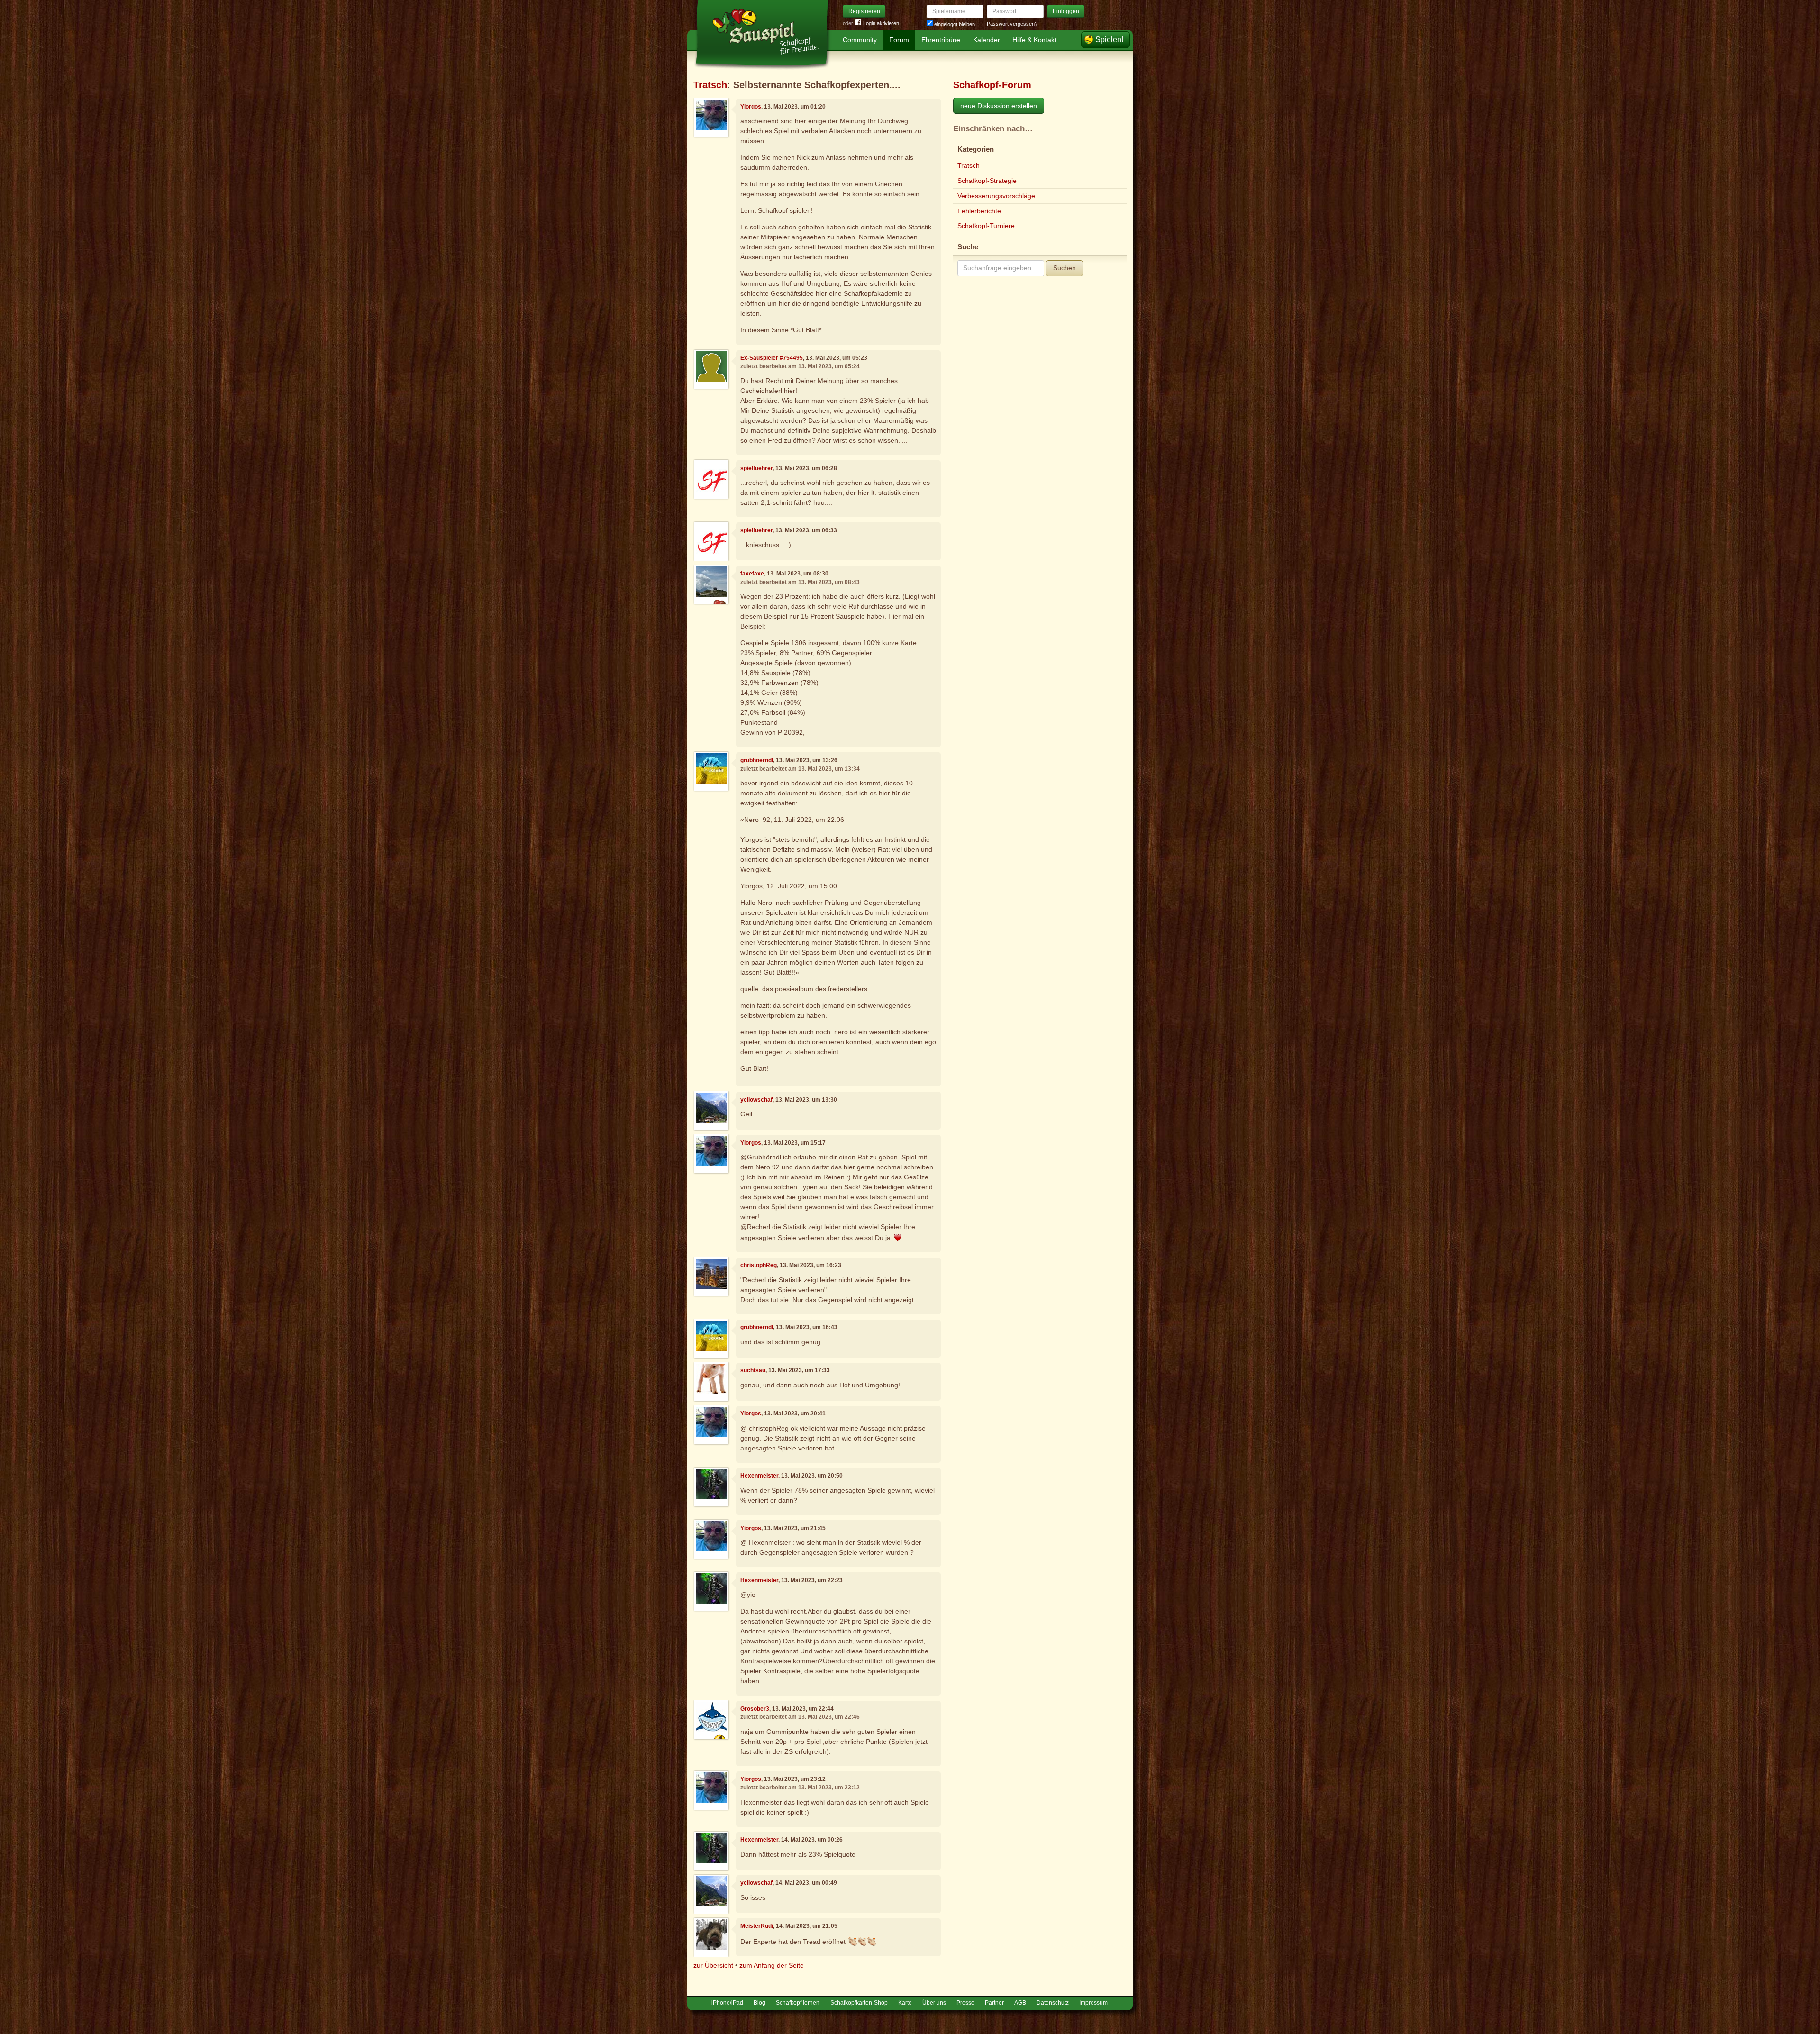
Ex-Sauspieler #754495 (772, 358)
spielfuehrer (756, 468)
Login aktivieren (881, 23)
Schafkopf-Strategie (987, 181)
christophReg (759, 1265)
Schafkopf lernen (798, 2003)
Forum (899, 40)
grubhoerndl (757, 760)
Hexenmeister (759, 1476)
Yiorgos (751, 107)
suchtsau (753, 1370)
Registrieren (864, 11)
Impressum (1093, 2003)
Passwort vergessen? (1012, 24)
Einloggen (1066, 11)
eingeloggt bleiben (954, 24)
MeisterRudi (757, 1926)
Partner (994, 2003)
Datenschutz (1053, 2003)
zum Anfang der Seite (772, 1965)
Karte (905, 2003)
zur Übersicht (713, 1965)
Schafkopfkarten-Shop (859, 2003)
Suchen (1065, 268)
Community (860, 40)
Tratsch (710, 85)
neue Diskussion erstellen (999, 106)
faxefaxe (752, 574)
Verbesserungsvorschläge (996, 196)
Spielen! (1109, 40)
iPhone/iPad (727, 2003)
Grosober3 (755, 1709)
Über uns (934, 2003)
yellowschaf (756, 1100)
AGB (1020, 2003)
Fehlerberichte (979, 211)
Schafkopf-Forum (992, 85)
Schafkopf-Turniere (986, 226)
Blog (760, 2003)
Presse (965, 2003)
